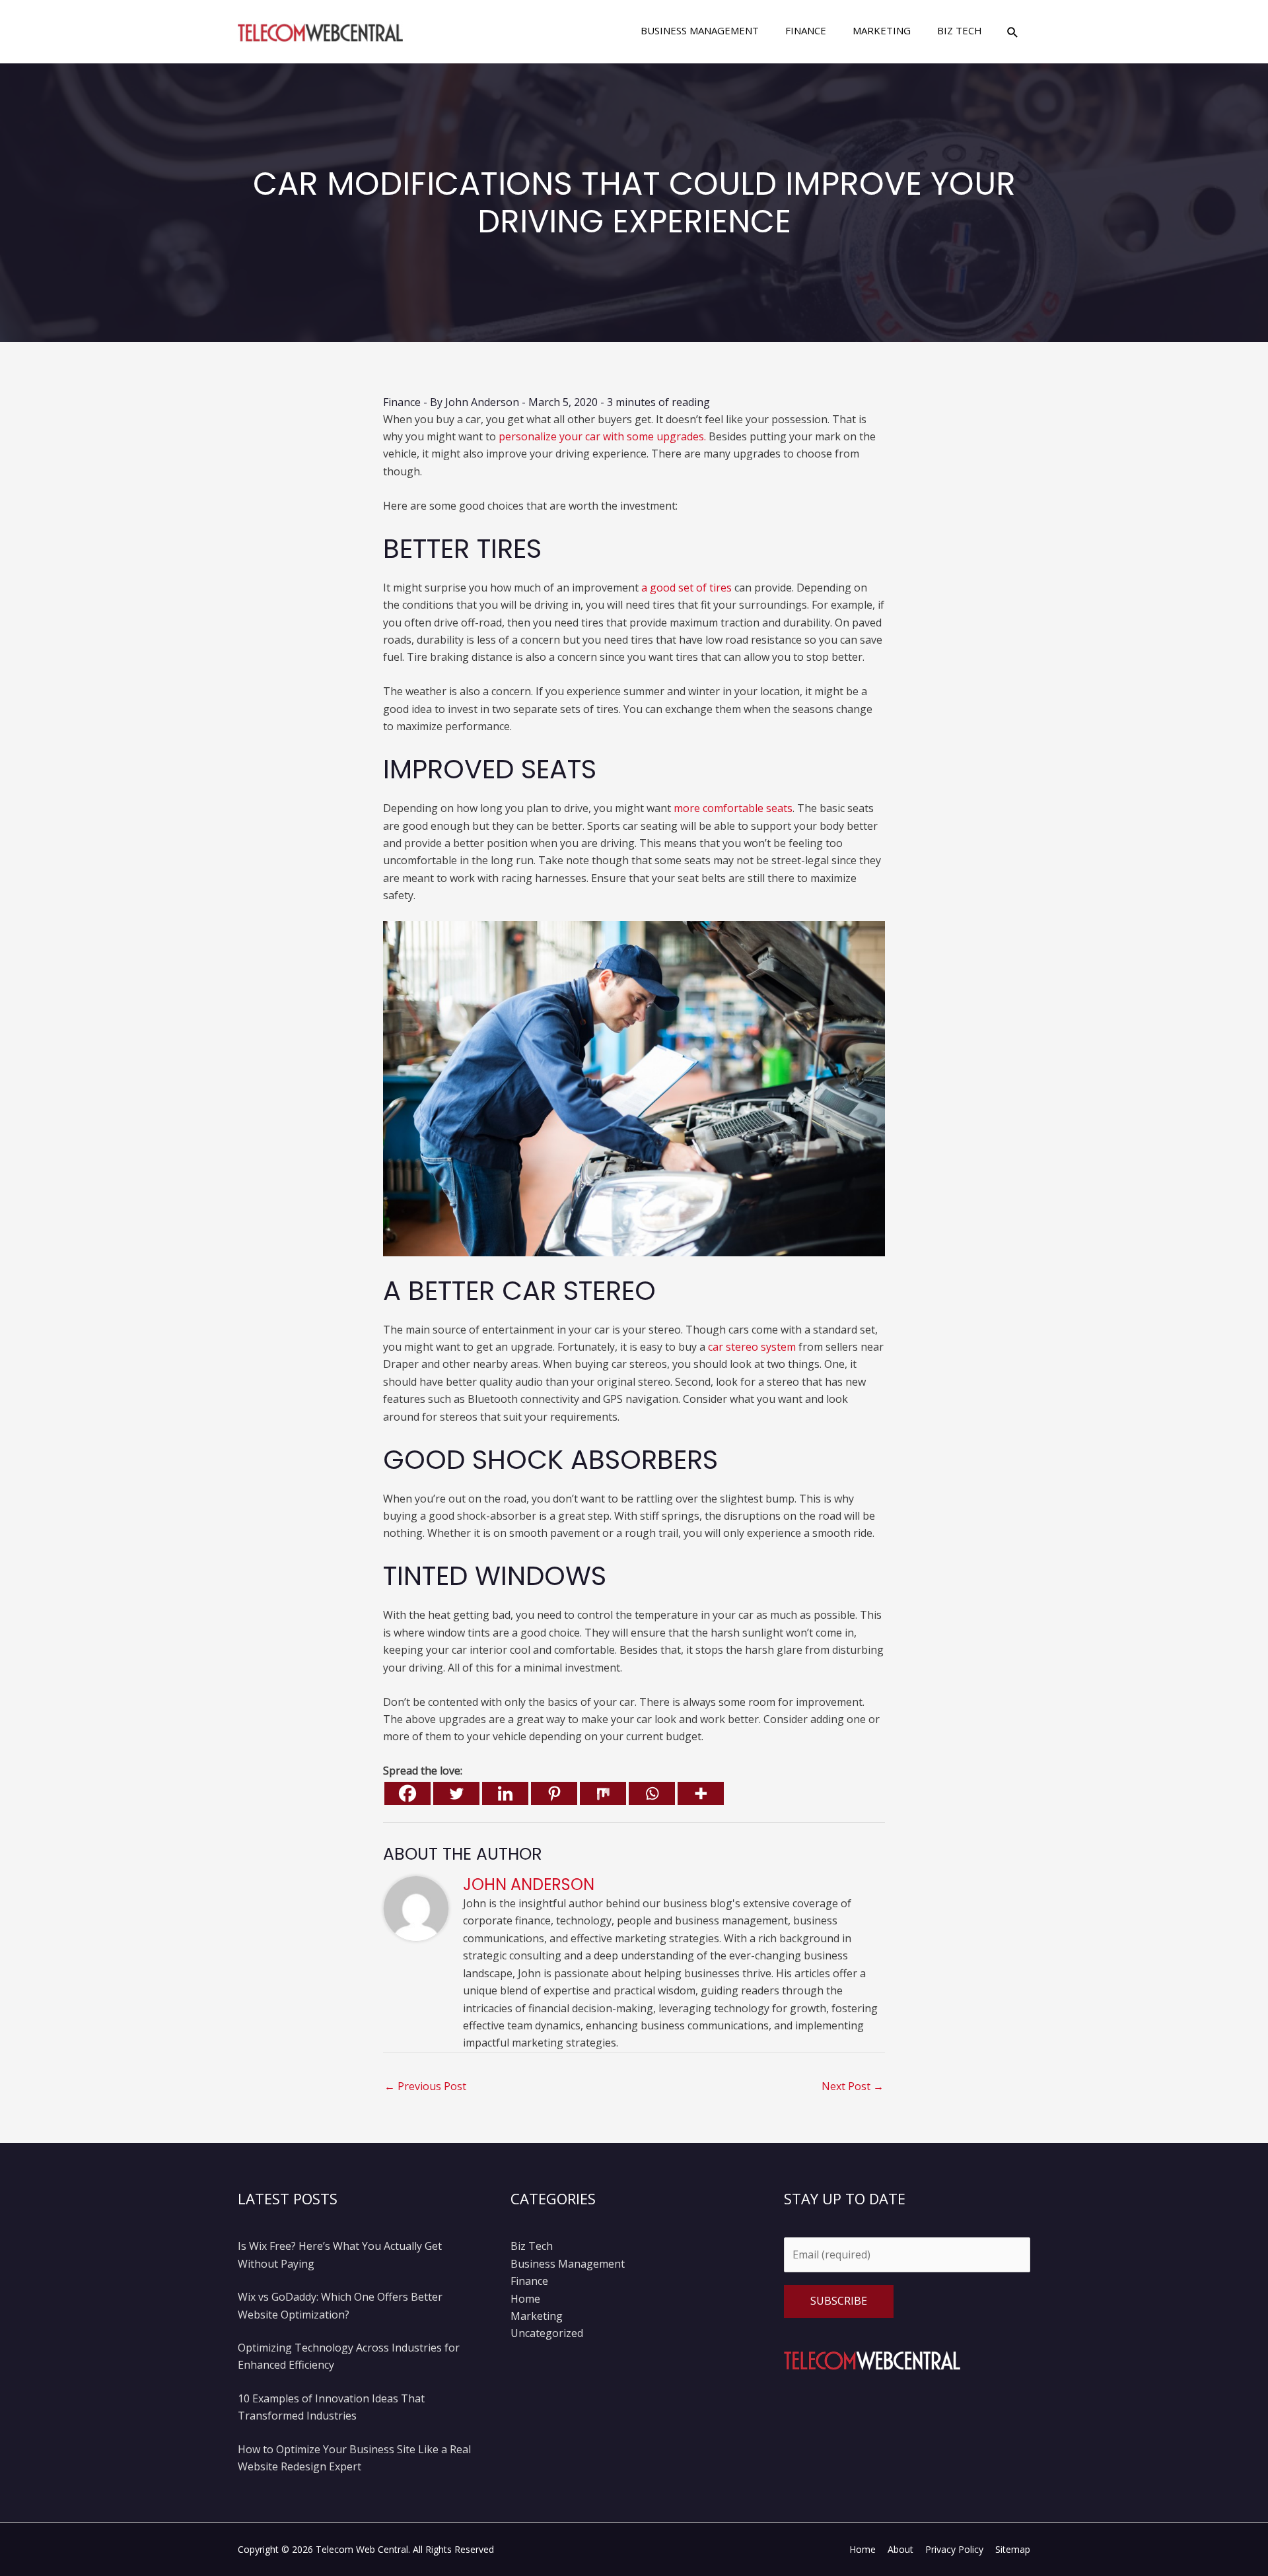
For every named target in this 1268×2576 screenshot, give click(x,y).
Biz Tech (532, 2246)
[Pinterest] (554, 1793)
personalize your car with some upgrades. (602, 436)
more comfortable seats (733, 808)
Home (525, 2299)
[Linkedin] (505, 1793)
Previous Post (425, 2086)
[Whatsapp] (652, 1793)
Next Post (853, 2086)
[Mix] (603, 1793)
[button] (1013, 32)
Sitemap (1013, 2549)
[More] (701, 1793)
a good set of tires (687, 588)
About (900, 2549)
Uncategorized (547, 2333)
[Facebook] (407, 1793)
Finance (402, 402)
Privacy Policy (954, 2549)
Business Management (568, 2264)
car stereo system (752, 1347)
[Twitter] (456, 1793)
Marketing (537, 2316)
